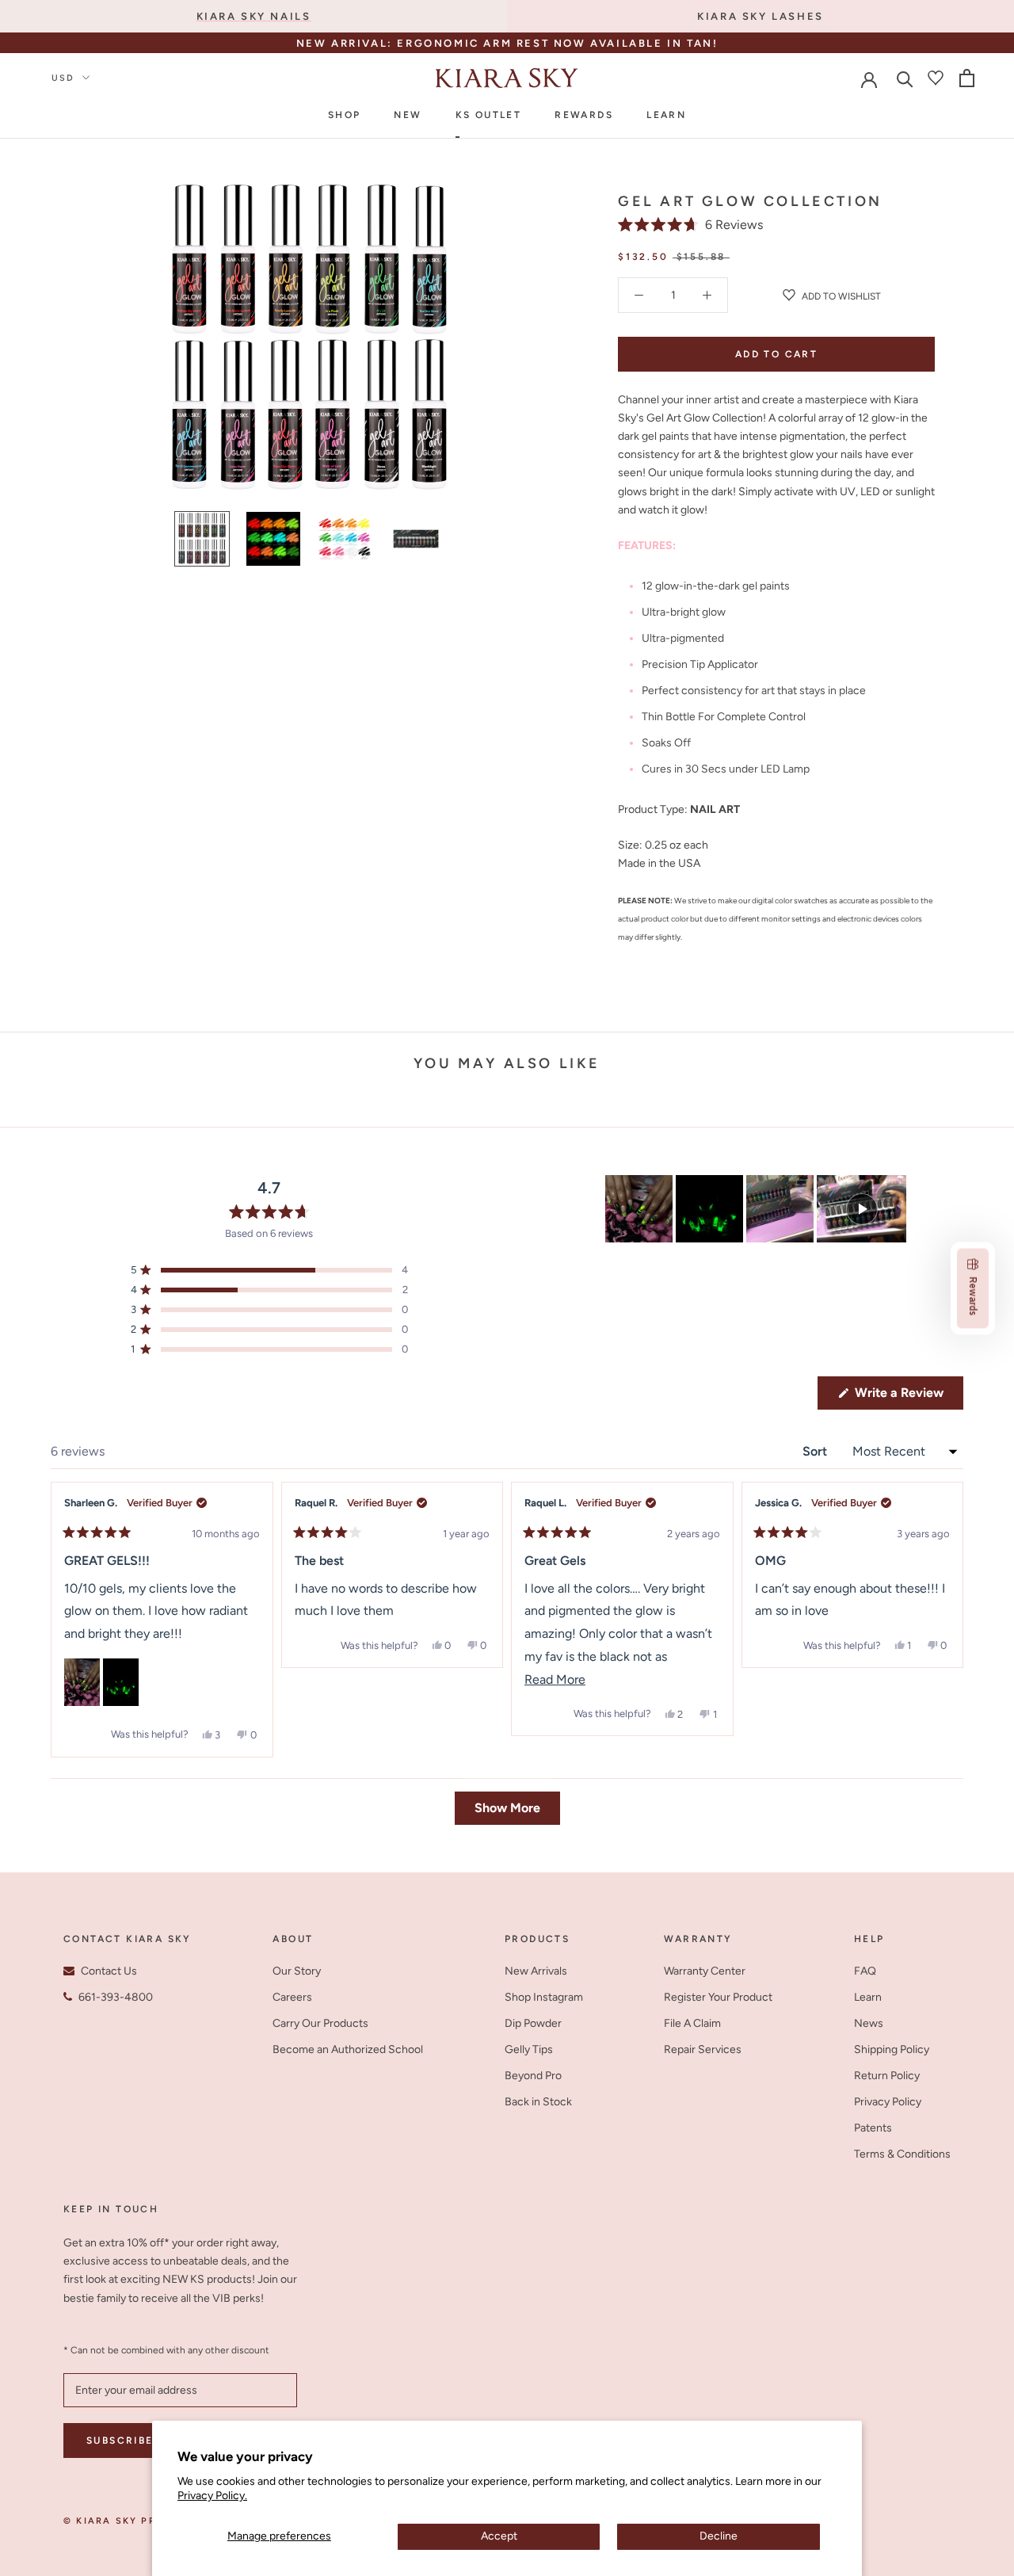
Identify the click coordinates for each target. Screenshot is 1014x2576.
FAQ (865, 1971)
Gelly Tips (529, 2049)
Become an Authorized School (348, 2049)
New (408, 115)
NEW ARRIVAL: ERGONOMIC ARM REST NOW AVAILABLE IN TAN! (507, 43)
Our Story (297, 1971)
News (869, 2023)
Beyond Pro (533, 2076)
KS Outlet (489, 115)
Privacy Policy (888, 2102)
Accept (499, 2536)
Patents (873, 2128)
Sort (816, 1451)
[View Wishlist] (936, 78)
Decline (719, 2536)
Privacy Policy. (212, 2496)
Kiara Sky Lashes (760, 16)
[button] (690, 225)
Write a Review (907, 1397)
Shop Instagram (544, 1997)
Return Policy (887, 2076)
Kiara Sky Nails (254, 16)
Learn (666, 115)
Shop (345, 115)
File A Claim (692, 2023)
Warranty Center (705, 1971)
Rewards (584, 115)
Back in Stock (538, 2102)
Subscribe (120, 2441)
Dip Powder (533, 2023)
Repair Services (703, 2049)
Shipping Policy (892, 2049)
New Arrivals (536, 1971)
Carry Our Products (320, 2023)
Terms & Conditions (902, 2154)
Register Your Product (718, 1997)
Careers (292, 1997)
